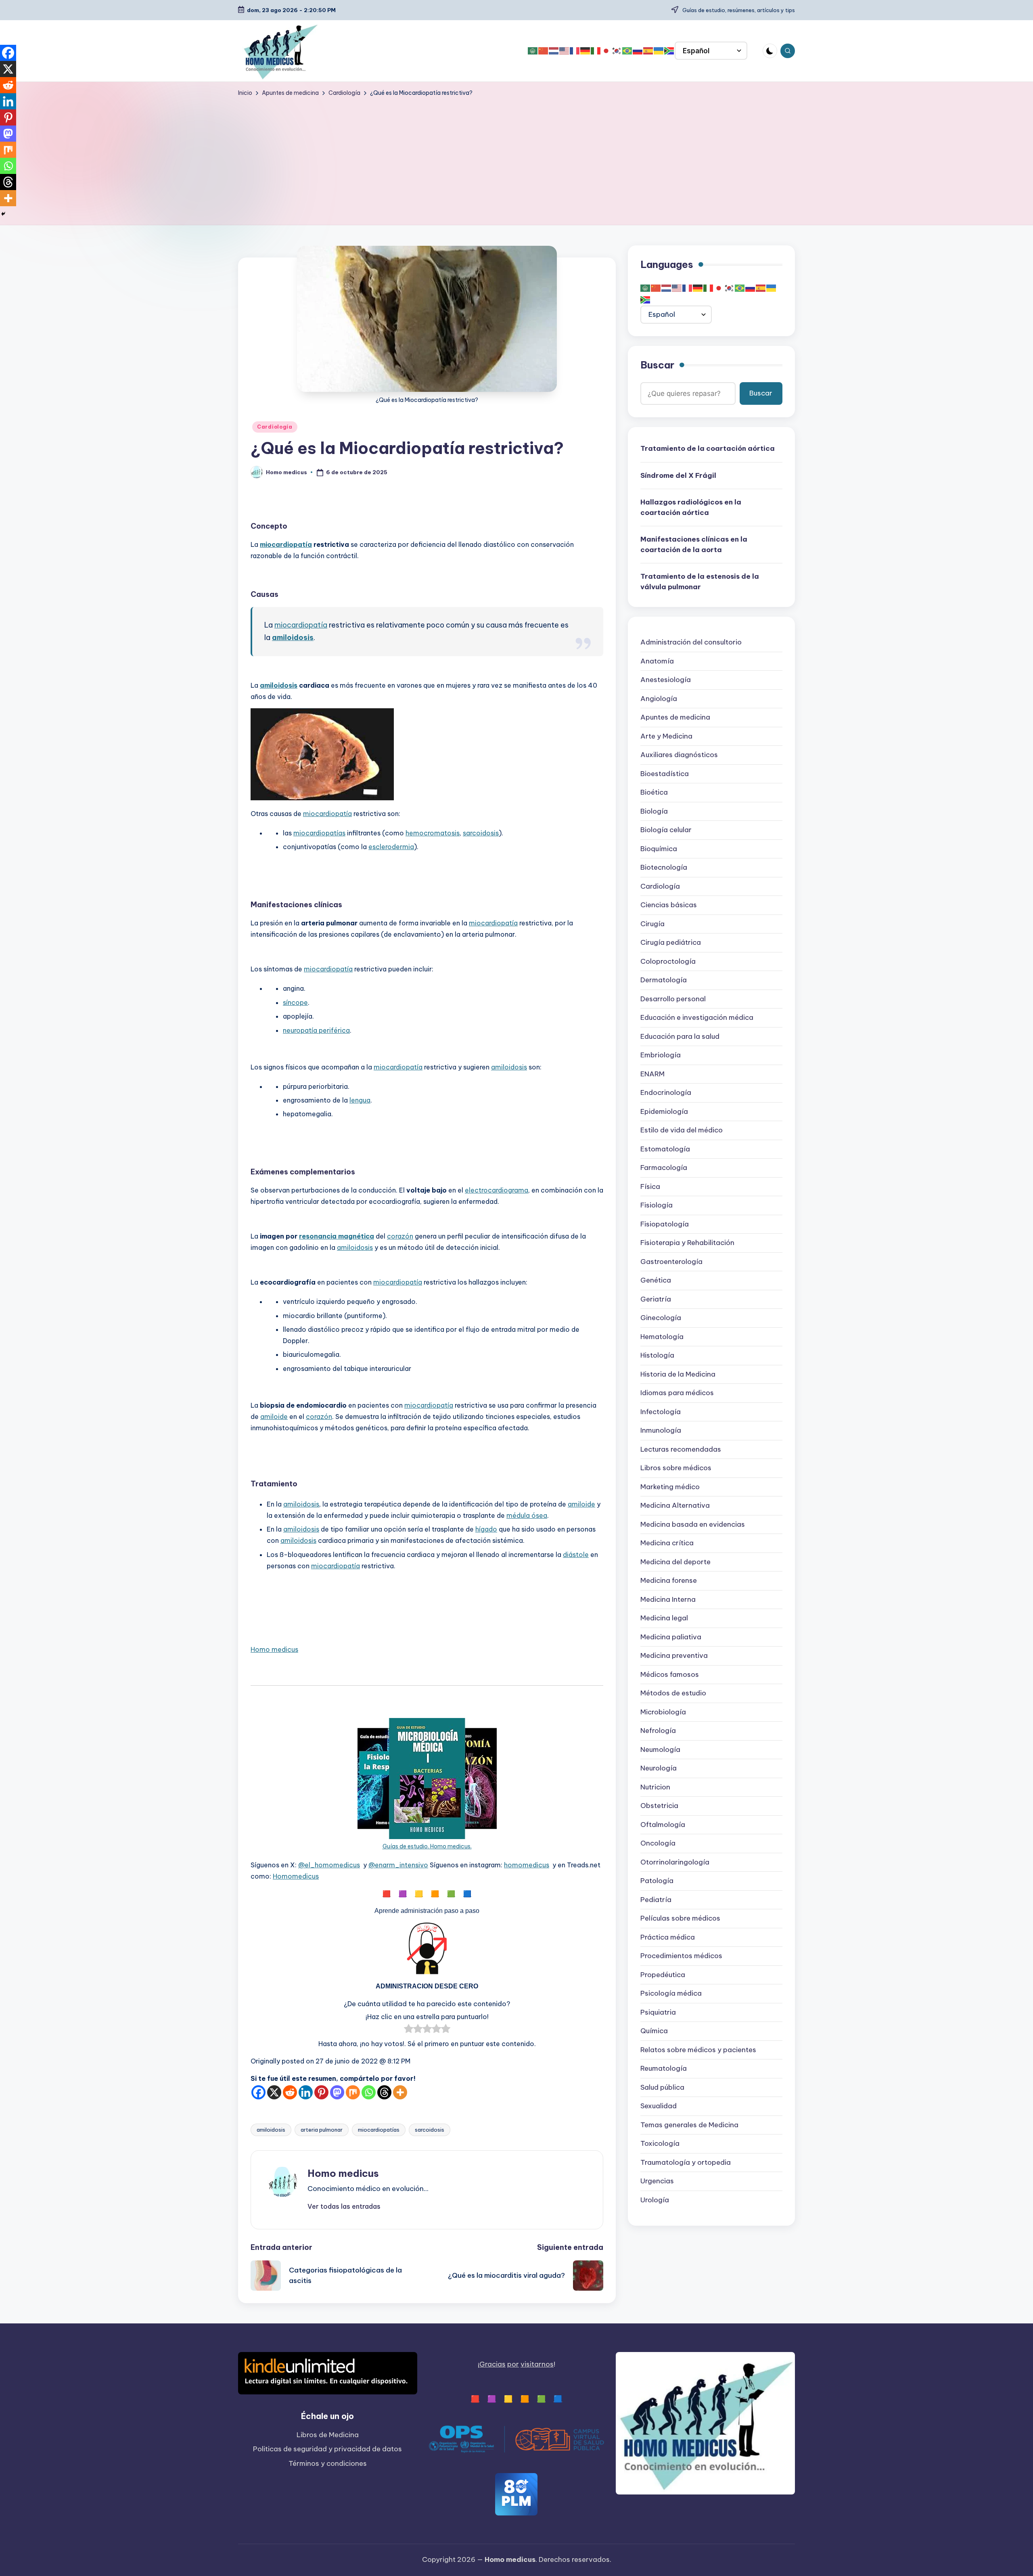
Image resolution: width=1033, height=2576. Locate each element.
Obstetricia (659, 1806)
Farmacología (664, 1168)
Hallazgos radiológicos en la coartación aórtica (691, 508)
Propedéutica (663, 1975)
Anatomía (657, 661)
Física (650, 1187)
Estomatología (665, 1149)
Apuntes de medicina (675, 718)
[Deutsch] (586, 51)
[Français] (575, 51)
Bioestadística (665, 774)
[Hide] (3, 214)
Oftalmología (663, 1825)
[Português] (627, 51)
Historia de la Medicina (678, 1374)
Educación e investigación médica (697, 1018)
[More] (400, 2092)
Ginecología (661, 1318)
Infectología (661, 1412)
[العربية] (533, 51)
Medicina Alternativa (675, 1506)
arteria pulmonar (322, 2130)
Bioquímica (659, 849)
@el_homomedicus (329, 1865)
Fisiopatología (665, 1224)
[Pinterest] (321, 2092)
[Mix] (353, 2092)
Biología (654, 811)
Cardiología (275, 427)
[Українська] (659, 51)
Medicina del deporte (675, 1562)
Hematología (662, 1337)
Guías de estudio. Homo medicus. (427, 1846)
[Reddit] (290, 2092)
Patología (657, 1881)
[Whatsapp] (369, 2092)
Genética (656, 1281)
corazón (400, 1236)
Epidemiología (664, 1111)
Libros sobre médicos (676, 1468)
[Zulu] (669, 51)
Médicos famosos (670, 1674)
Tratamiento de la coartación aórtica (708, 449)
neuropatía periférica (316, 1030)
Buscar (657, 365)
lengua (360, 1100)
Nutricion (655, 1787)
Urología (655, 2200)
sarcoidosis (481, 833)
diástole (576, 1555)
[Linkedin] (306, 2092)
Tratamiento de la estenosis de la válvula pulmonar (700, 582)
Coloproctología (668, 961)
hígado (486, 1529)
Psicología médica (671, 1994)
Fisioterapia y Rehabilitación (687, 1243)
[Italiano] (596, 51)
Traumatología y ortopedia (686, 2162)
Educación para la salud (680, 1036)
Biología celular (666, 830)
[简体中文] (544, 51)
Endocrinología (666, 1093)
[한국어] (617, 51)
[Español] (648, 51)
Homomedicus (296, 1876)
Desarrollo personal (673, 999)
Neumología (660, 1749)
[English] (565, 51)
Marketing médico (670, 1487)
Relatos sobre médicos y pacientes (698, 2050)
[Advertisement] (516, 158)
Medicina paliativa (671, 1637)
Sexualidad (659, 2106)
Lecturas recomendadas (681, 1449)
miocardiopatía (286, 544)
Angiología (659, 699)
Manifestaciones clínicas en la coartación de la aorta (694, 545)
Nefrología (658, 1731)
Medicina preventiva (674, 1656)
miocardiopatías (319, 833)
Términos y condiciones (328, 2463)
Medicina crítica (667, 1543)
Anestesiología (666, 680)
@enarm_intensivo (398, 1865)
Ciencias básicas (669, 905)
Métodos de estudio (673, 1693)
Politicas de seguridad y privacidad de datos (327, 2449)
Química (654, 2031)
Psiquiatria (658, 2012)
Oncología (658, 1844)
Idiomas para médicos (677, 1393)
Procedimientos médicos (681, 1956)
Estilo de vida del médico (682, 1130)
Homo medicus (274, 1649)
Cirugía (652, 924)
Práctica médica (668, 1937)
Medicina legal (664, 1618)
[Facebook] (258, 2092)
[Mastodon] (337, 2092)
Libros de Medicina (328, 2435)
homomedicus (527, 1865)
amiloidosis (293, 637)
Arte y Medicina (666, 736)
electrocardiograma (497, 1190)
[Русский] (638, 51)
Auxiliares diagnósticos (679, 755)
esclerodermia (391, 847)
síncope (295, 1002)
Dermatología (664, 980)
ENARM (652, 1074)
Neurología (659, 1768)
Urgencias (657, 2181)
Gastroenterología (671, 1262)
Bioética (654, 793)
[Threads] (384, 2092)
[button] (344, 2206)
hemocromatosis (433, 833)
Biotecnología (664, 868)
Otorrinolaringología (675, 1862)
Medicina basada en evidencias (693, 1524)
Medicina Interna (668, 1599)
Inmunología (661, 1431)
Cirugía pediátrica (671, 943)
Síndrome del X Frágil (678, 475)
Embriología (661, 1055)
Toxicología (660, 2144)
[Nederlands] (554, 51)
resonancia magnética (337, 1236)
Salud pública (662, 2087)
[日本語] (606, 51)
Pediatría (656, 1900)
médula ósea (527, 1515)
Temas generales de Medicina (689, 2125)
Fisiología (657, 1205)
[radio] (409, 2030)
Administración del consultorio (691, 642)
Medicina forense (669, 1581)
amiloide (274, 1417)
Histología (657, 1356)
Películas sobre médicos (680, 1919)
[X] (274, 2092)
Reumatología (664, 2069)
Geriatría (656, 1299)
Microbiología (663, 1712)
